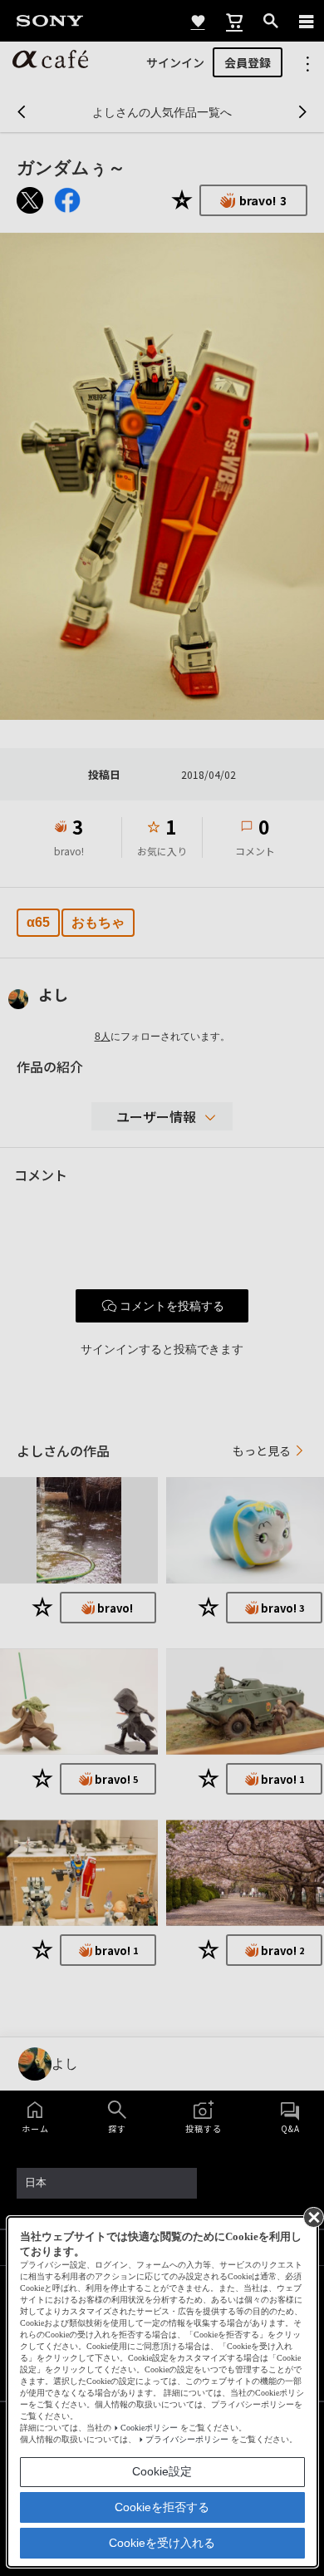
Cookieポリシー (149, 2428)
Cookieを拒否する (162, 2507)
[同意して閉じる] (312, 2216)
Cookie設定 (162, 2471)
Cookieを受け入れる (162, 2543)
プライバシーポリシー (187, 2439)
